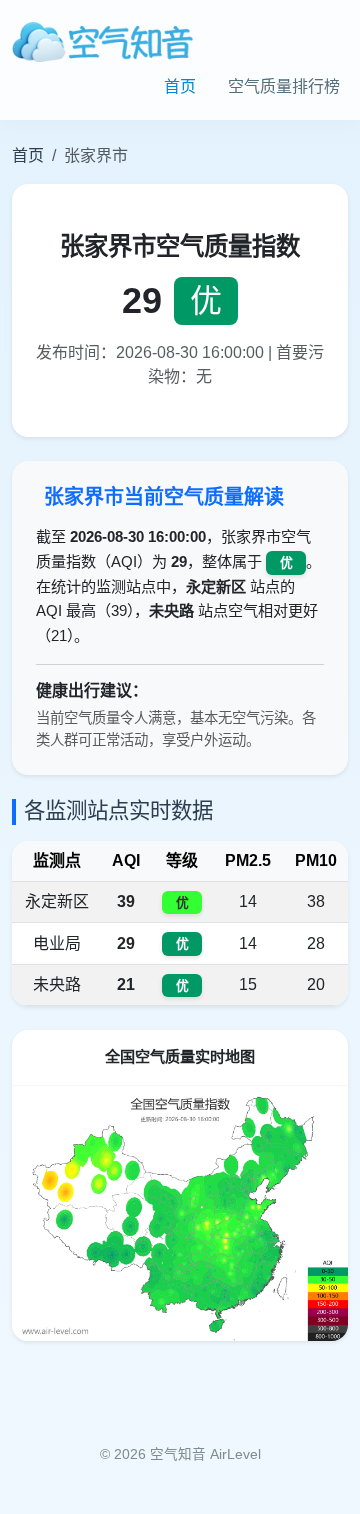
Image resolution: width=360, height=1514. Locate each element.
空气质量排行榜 (284, 86)
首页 (180, 86)
